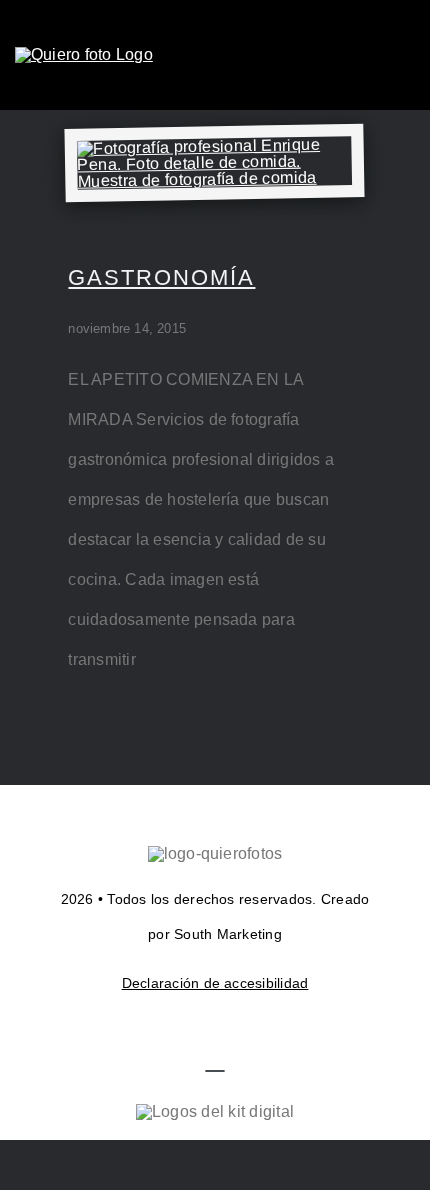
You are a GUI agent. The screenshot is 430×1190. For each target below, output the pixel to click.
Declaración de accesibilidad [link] (215, 983)
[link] (84, 54)
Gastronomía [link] (161, 277)
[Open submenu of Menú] (402, 55)
